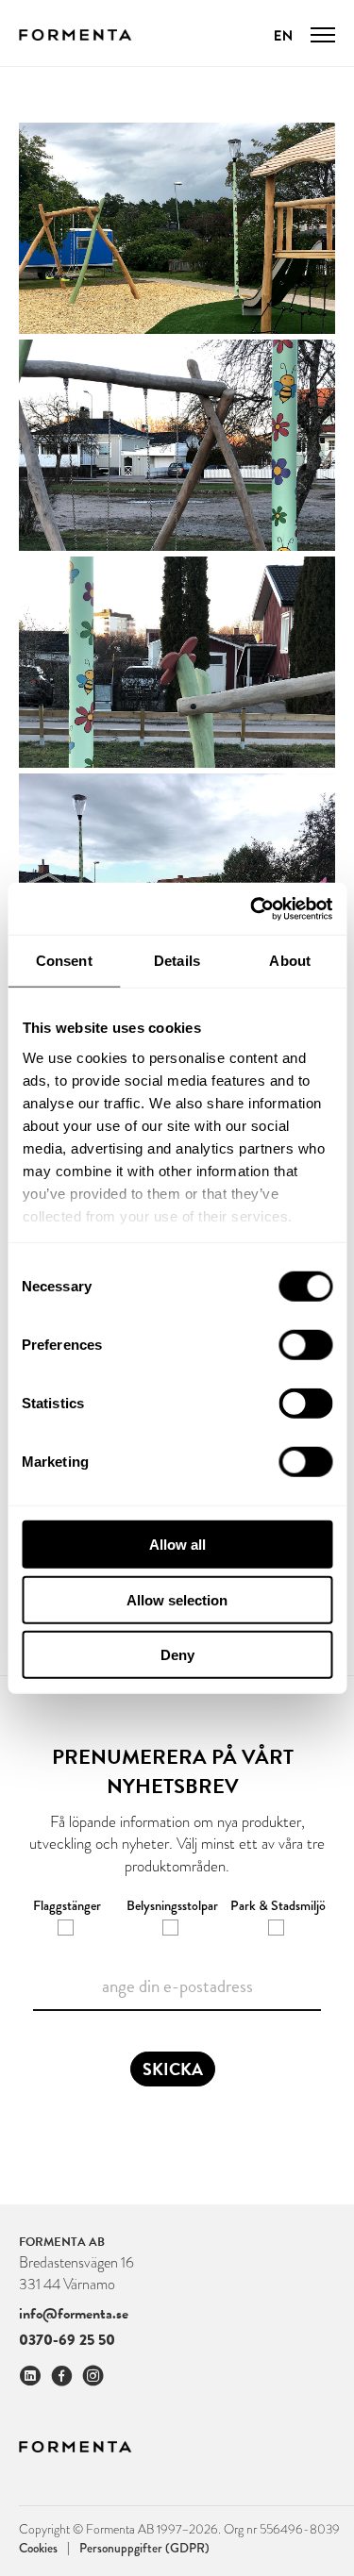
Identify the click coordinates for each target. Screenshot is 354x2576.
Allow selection (177, 1599)
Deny (177, 1655)
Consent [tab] (64, 961)
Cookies (44, 2547)
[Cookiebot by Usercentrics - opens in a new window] (252, 908)
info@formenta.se (74, 2314)
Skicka (173, 2069)
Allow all (177, 1545)
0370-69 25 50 (67, 2340)
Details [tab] (177, 961)
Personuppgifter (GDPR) (144, 2548)
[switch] (305, 1345)
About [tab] (290, 961)
